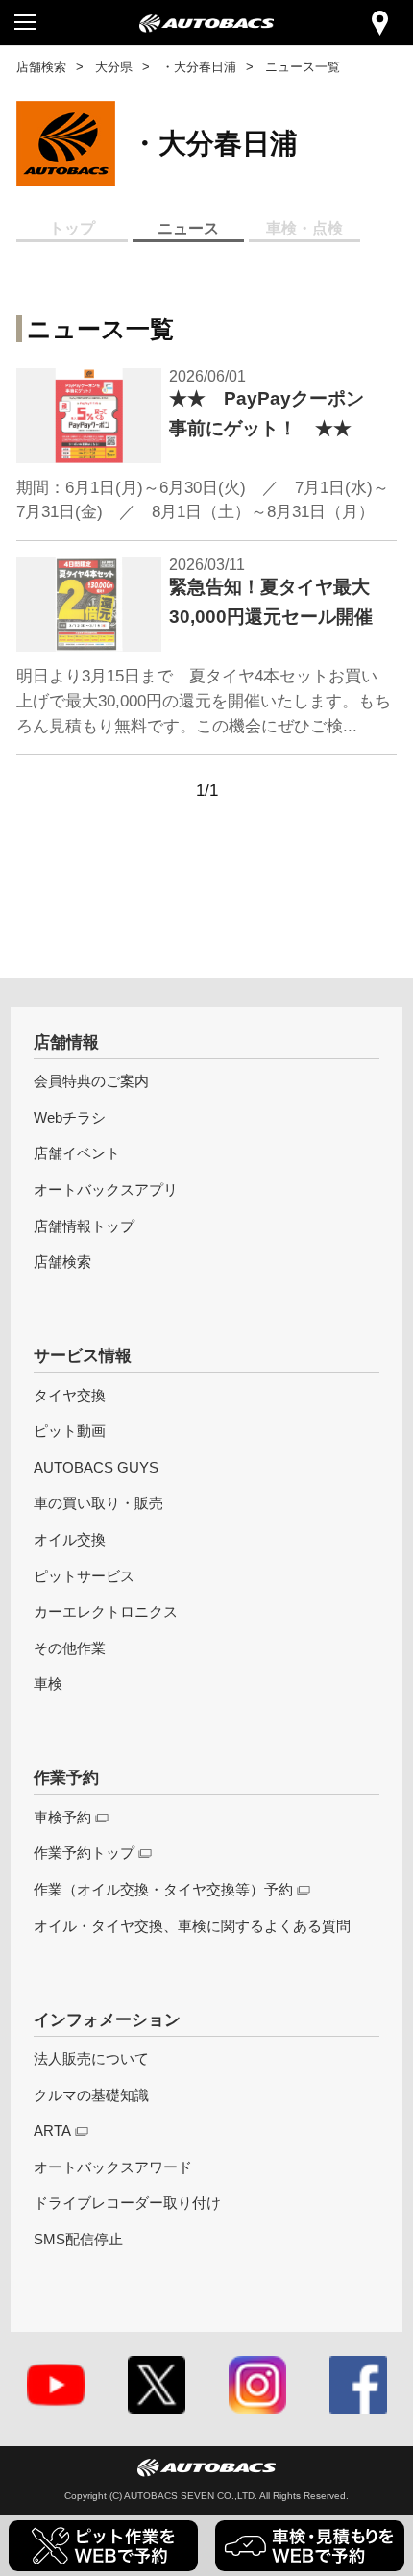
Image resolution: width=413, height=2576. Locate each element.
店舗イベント (77, 1153)
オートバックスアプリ (106, 1189)
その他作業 (70, 1648)
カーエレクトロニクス (106, 1611)
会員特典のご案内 (91, 1081)
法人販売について (91, 2058)
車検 (48, 1684)
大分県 (114, 67)
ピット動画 (70, 1431)
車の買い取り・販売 (98, 1503)
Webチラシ (70, 1117)
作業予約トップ (84, 1853)
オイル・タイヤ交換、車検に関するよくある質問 (192, 1926)
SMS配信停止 (78, 2239)
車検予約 (62, 1817)
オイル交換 (70, 1539)
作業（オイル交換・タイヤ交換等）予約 (163, 1889)
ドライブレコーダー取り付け (127, 2203)
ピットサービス (84, 1576)
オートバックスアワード (113, 2167)
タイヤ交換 (70, 1395)
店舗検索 (41, 67)
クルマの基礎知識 (91, 2095)
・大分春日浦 (199, 67)
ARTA (52, 2130)
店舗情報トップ (84, 1226)
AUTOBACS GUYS (96, 1467)
